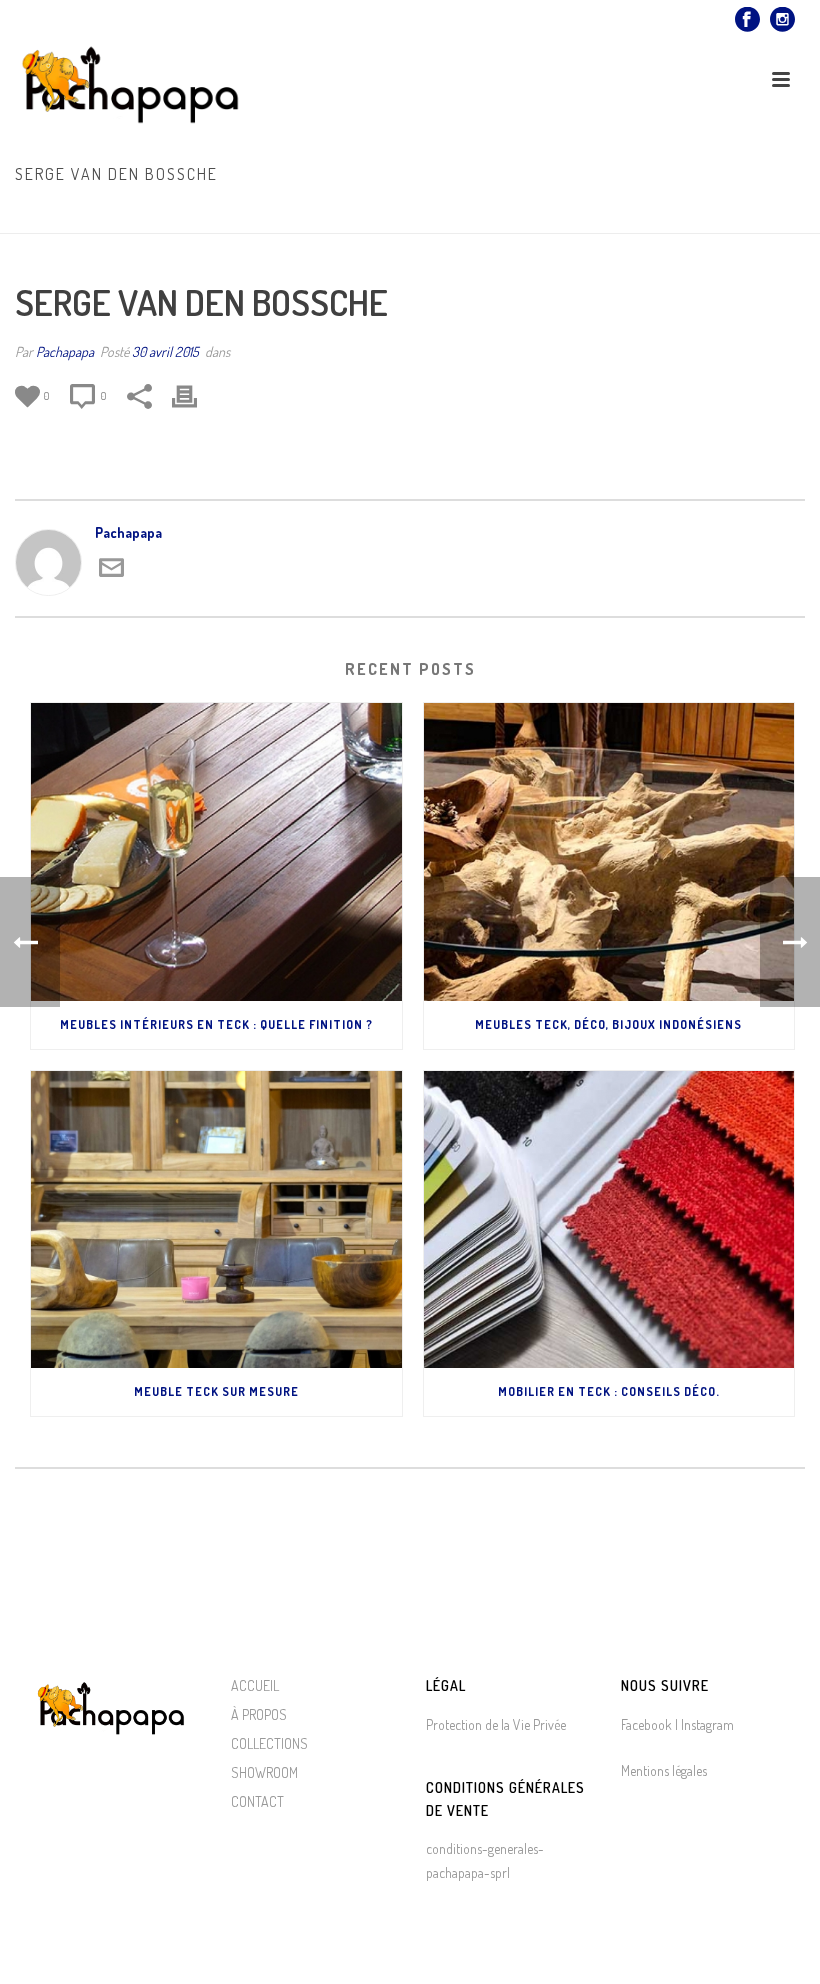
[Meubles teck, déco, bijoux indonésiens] (609, 852)
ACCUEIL (255, 1685)
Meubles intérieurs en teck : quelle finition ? (216, 1024)
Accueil (619, 214)
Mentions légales (664, 1770)
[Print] (194, 396)
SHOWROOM (264, 1772)
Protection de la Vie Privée (496, 1724)
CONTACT (257, 1801)
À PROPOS (259, 1714)
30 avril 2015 (165, 351)
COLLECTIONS (269, 1743)
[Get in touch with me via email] (111, 574)
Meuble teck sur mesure (216, 1391)
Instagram (706, 1724)
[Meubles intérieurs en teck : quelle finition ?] (216, 852)
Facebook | (649, 1724)
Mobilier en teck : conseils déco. (609, 1391)
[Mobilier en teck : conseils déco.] (609, 1220)
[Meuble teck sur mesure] (216, 1220)
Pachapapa (65, 351)
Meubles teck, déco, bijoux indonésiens (608, 1024)
